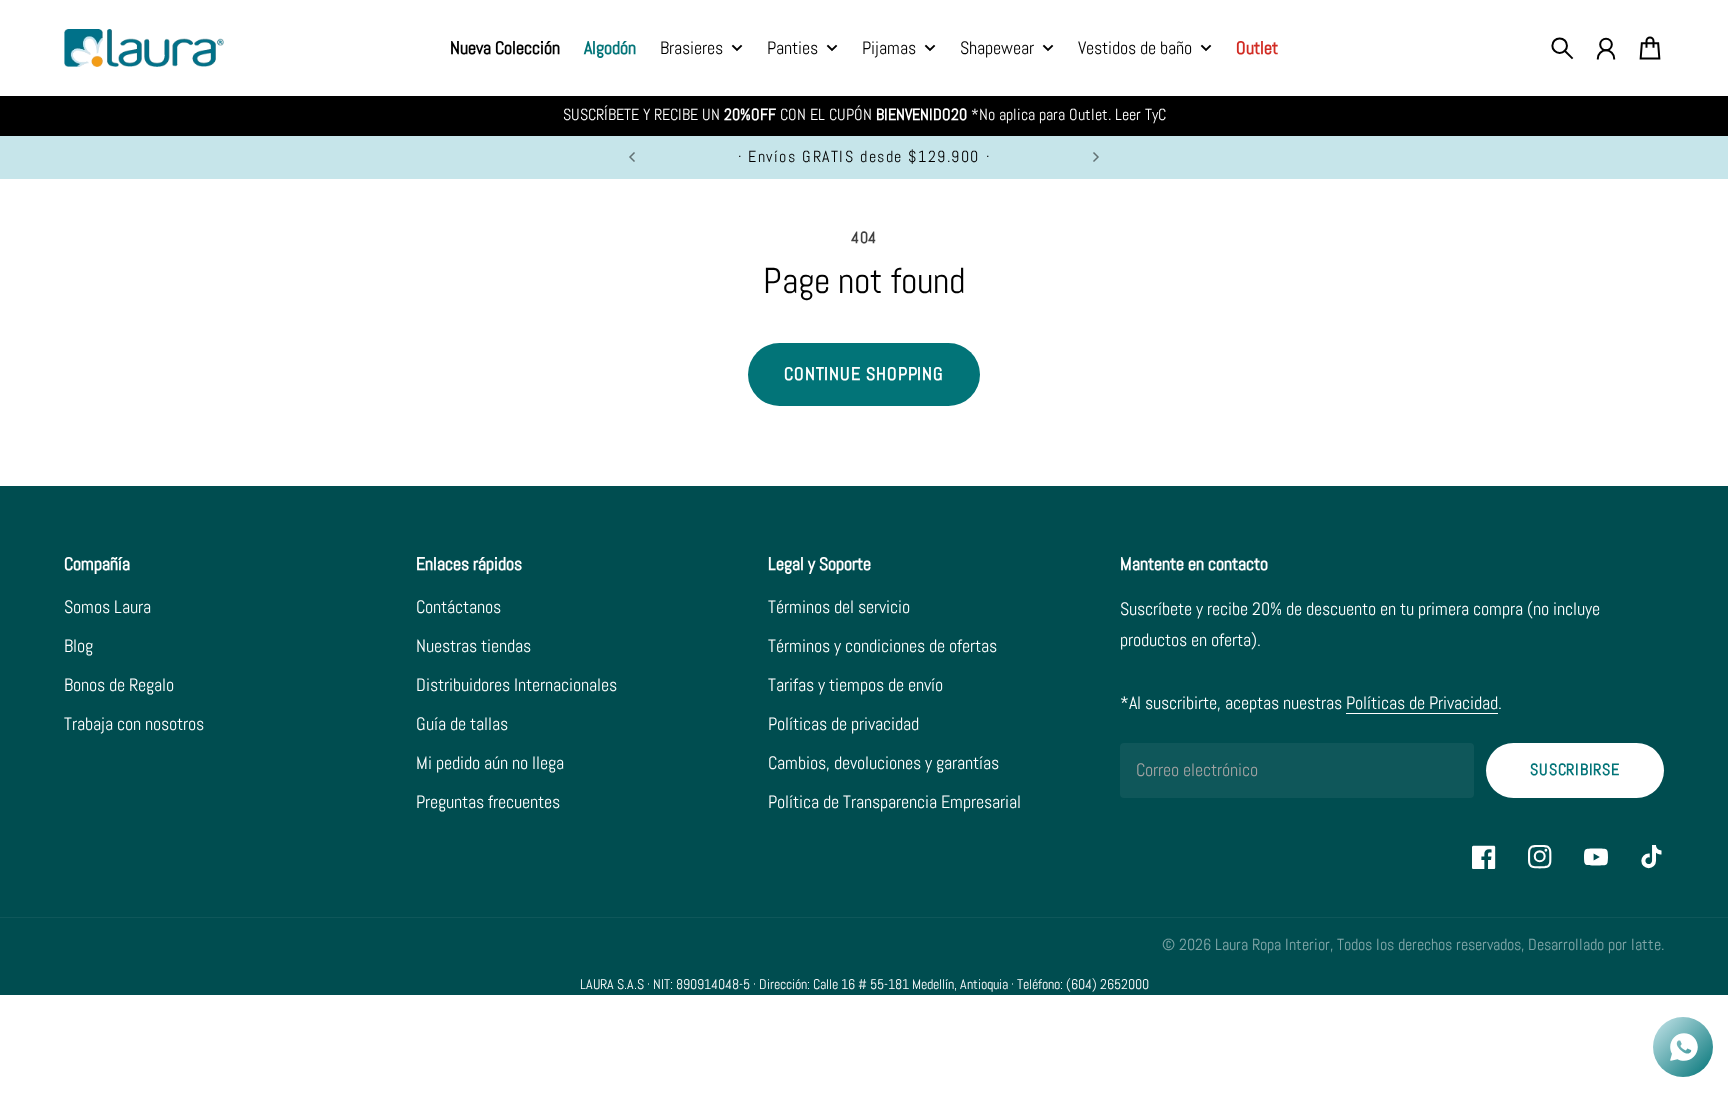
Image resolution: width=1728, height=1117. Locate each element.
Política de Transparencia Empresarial (894, 801)
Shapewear (997, 49)
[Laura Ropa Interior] (144, 48)
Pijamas (889, 49)
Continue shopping (864, 373)
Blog (78, 645)
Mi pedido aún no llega (490, 762)
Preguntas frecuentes (488, 801)
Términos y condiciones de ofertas (882, 645)
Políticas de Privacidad (1422, 702)
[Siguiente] (1096, 158)
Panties (792, 49)
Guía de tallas (462, 723)
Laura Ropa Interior (1272, 945)
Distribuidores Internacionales (516, 684)
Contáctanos (458, 606)
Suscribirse (1575, 770)
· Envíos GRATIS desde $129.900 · (864, 157)
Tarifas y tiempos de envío (855, 684)
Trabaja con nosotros (134, 723)
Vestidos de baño (1135, 49)
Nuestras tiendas (473, 645)
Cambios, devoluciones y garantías (883, 762)
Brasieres (691, 49)
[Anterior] (632, 158)
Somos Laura (107, 606)
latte (1646, 945)
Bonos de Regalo (119, 684)
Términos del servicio (839, 606)
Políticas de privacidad (843, 723)
